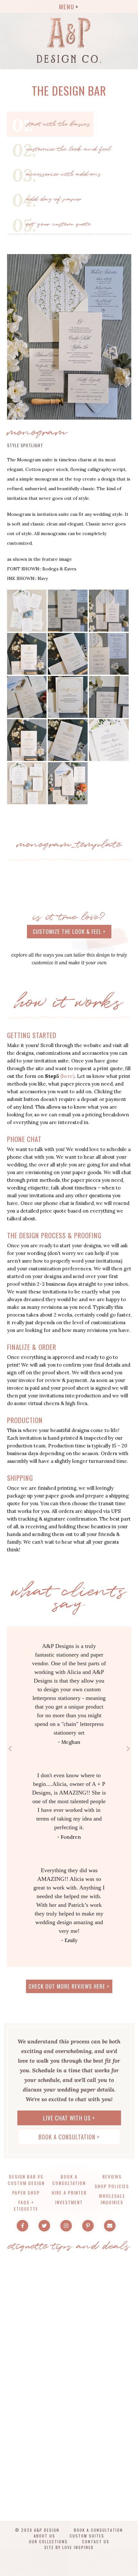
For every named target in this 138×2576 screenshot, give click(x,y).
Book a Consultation (69, 2180)
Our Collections (48, 2542)
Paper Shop (26, 2192)
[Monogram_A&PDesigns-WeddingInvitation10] (68, 740)
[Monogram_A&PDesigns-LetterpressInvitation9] (27, 653)
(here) (67, 1076)
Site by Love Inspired (69, 2547)
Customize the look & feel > (69, 931)
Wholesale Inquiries (112, 2199)
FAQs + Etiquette (26, 2205)
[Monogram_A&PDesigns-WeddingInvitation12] (27, 783)
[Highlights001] (27, 610)
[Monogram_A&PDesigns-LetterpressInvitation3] (68, 696)
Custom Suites (87, 2536)
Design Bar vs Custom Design (26, 2180)
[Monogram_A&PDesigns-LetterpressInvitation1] (27, 696)
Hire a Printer (69, 2192)
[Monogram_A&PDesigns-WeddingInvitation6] (109, 696)
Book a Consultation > (69, 2137)
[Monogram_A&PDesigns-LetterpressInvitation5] (68, 610)
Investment (69, 2202)
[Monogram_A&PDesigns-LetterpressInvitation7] (109, 610)
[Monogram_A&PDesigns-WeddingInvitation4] (109, 653)
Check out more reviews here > (69, 1986)
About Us (44, 2536)
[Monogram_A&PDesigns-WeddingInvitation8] (27, 740)
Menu (67, 6)
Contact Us (96, 2542)
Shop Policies (112, 2186)
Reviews (112, 2176)
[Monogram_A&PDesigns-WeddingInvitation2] (68, 653)
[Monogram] (69, 336)
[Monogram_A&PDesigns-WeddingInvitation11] (109, 740)
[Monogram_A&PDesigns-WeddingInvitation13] (68, 783)
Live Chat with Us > (69, 2118)
